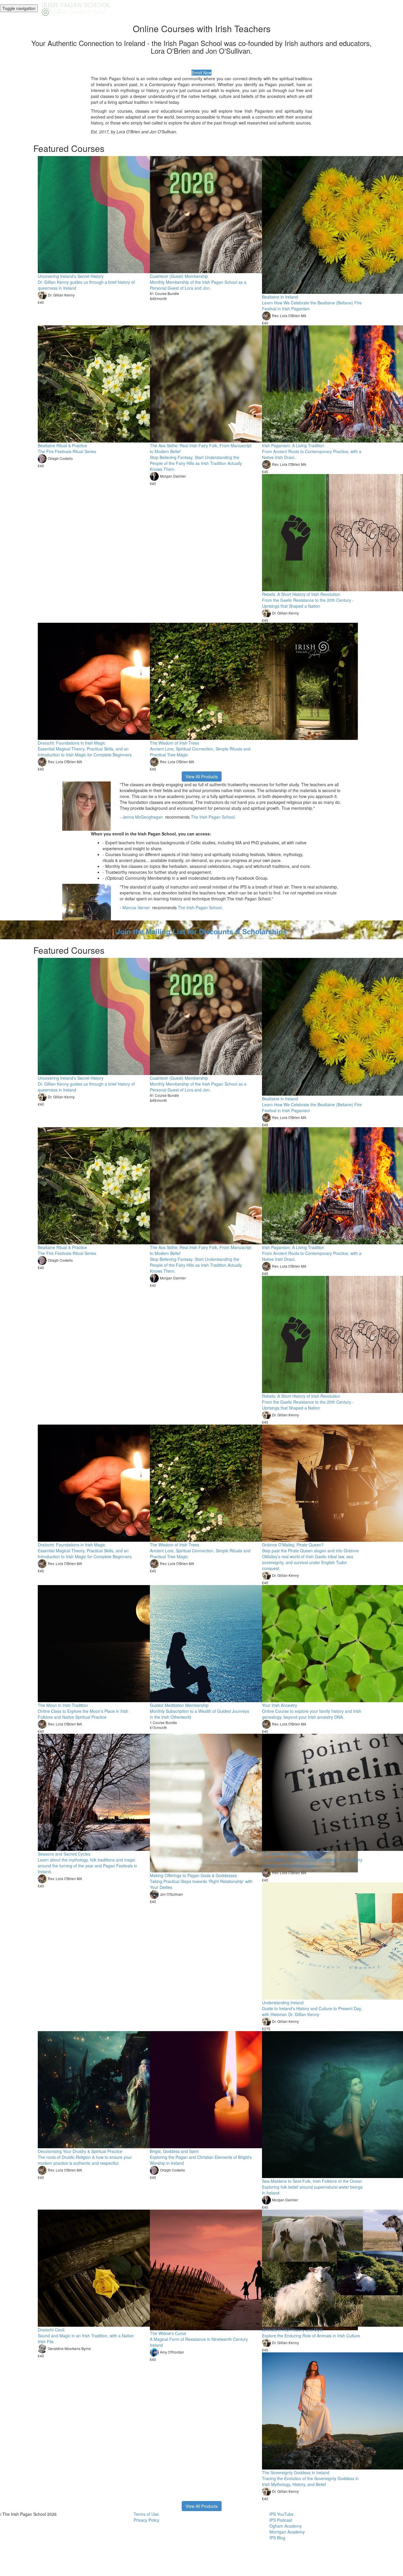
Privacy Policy (146, 2520)
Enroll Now (201, 73)
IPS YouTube (281, 2514)
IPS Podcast (281, 2520)
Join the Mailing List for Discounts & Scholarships (201, 931)
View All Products (202, 776)
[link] (143, 817)
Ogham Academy (286, 2526)
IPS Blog (277, 2538)
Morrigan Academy (287, 2532)
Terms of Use (146, 2514)
